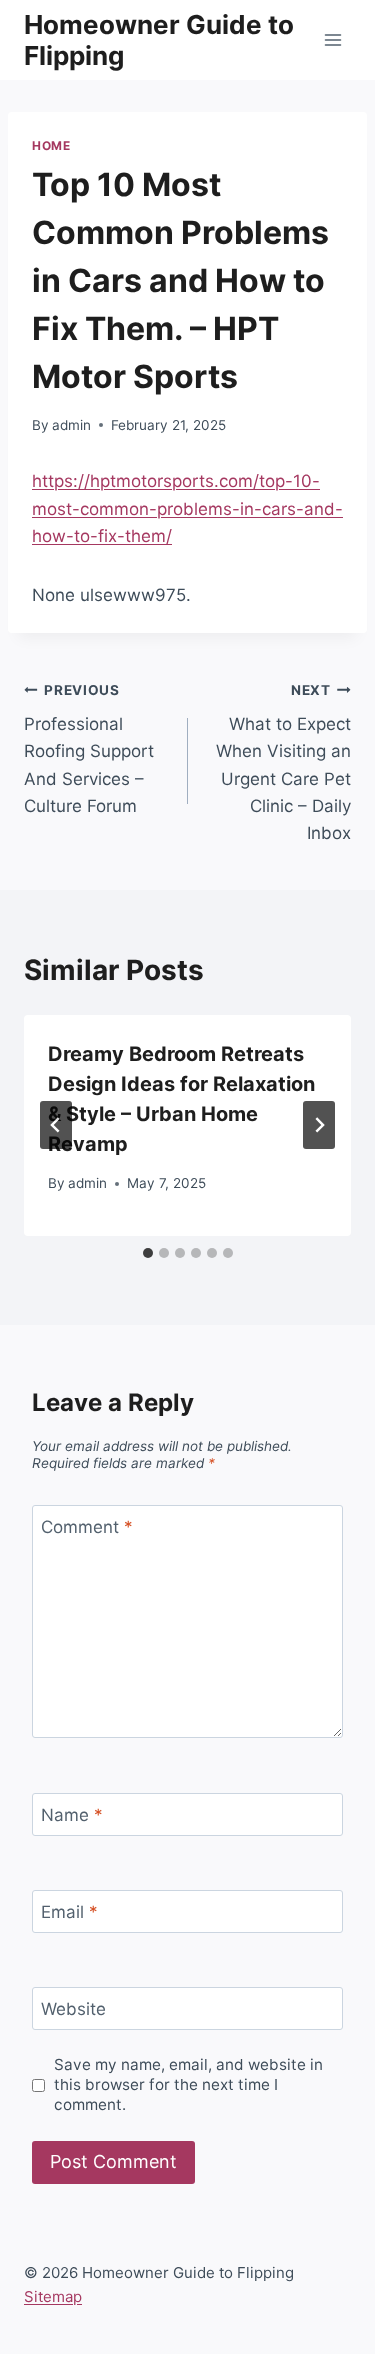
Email (69, 1912)
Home (51, 145)
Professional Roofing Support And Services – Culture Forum (89, 749)
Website (73, 2009)
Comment (87, 1527)
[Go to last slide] (56, 1125)
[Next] (319, 1125)
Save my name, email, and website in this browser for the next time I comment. (188, 2084)
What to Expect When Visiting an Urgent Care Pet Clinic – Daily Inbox (283, 762)
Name (72, 1815)
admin (71, 425)
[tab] (148, 1253)
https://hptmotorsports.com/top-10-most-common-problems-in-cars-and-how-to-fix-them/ (187, 508)
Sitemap (53, 2296)
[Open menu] (332, 39)
